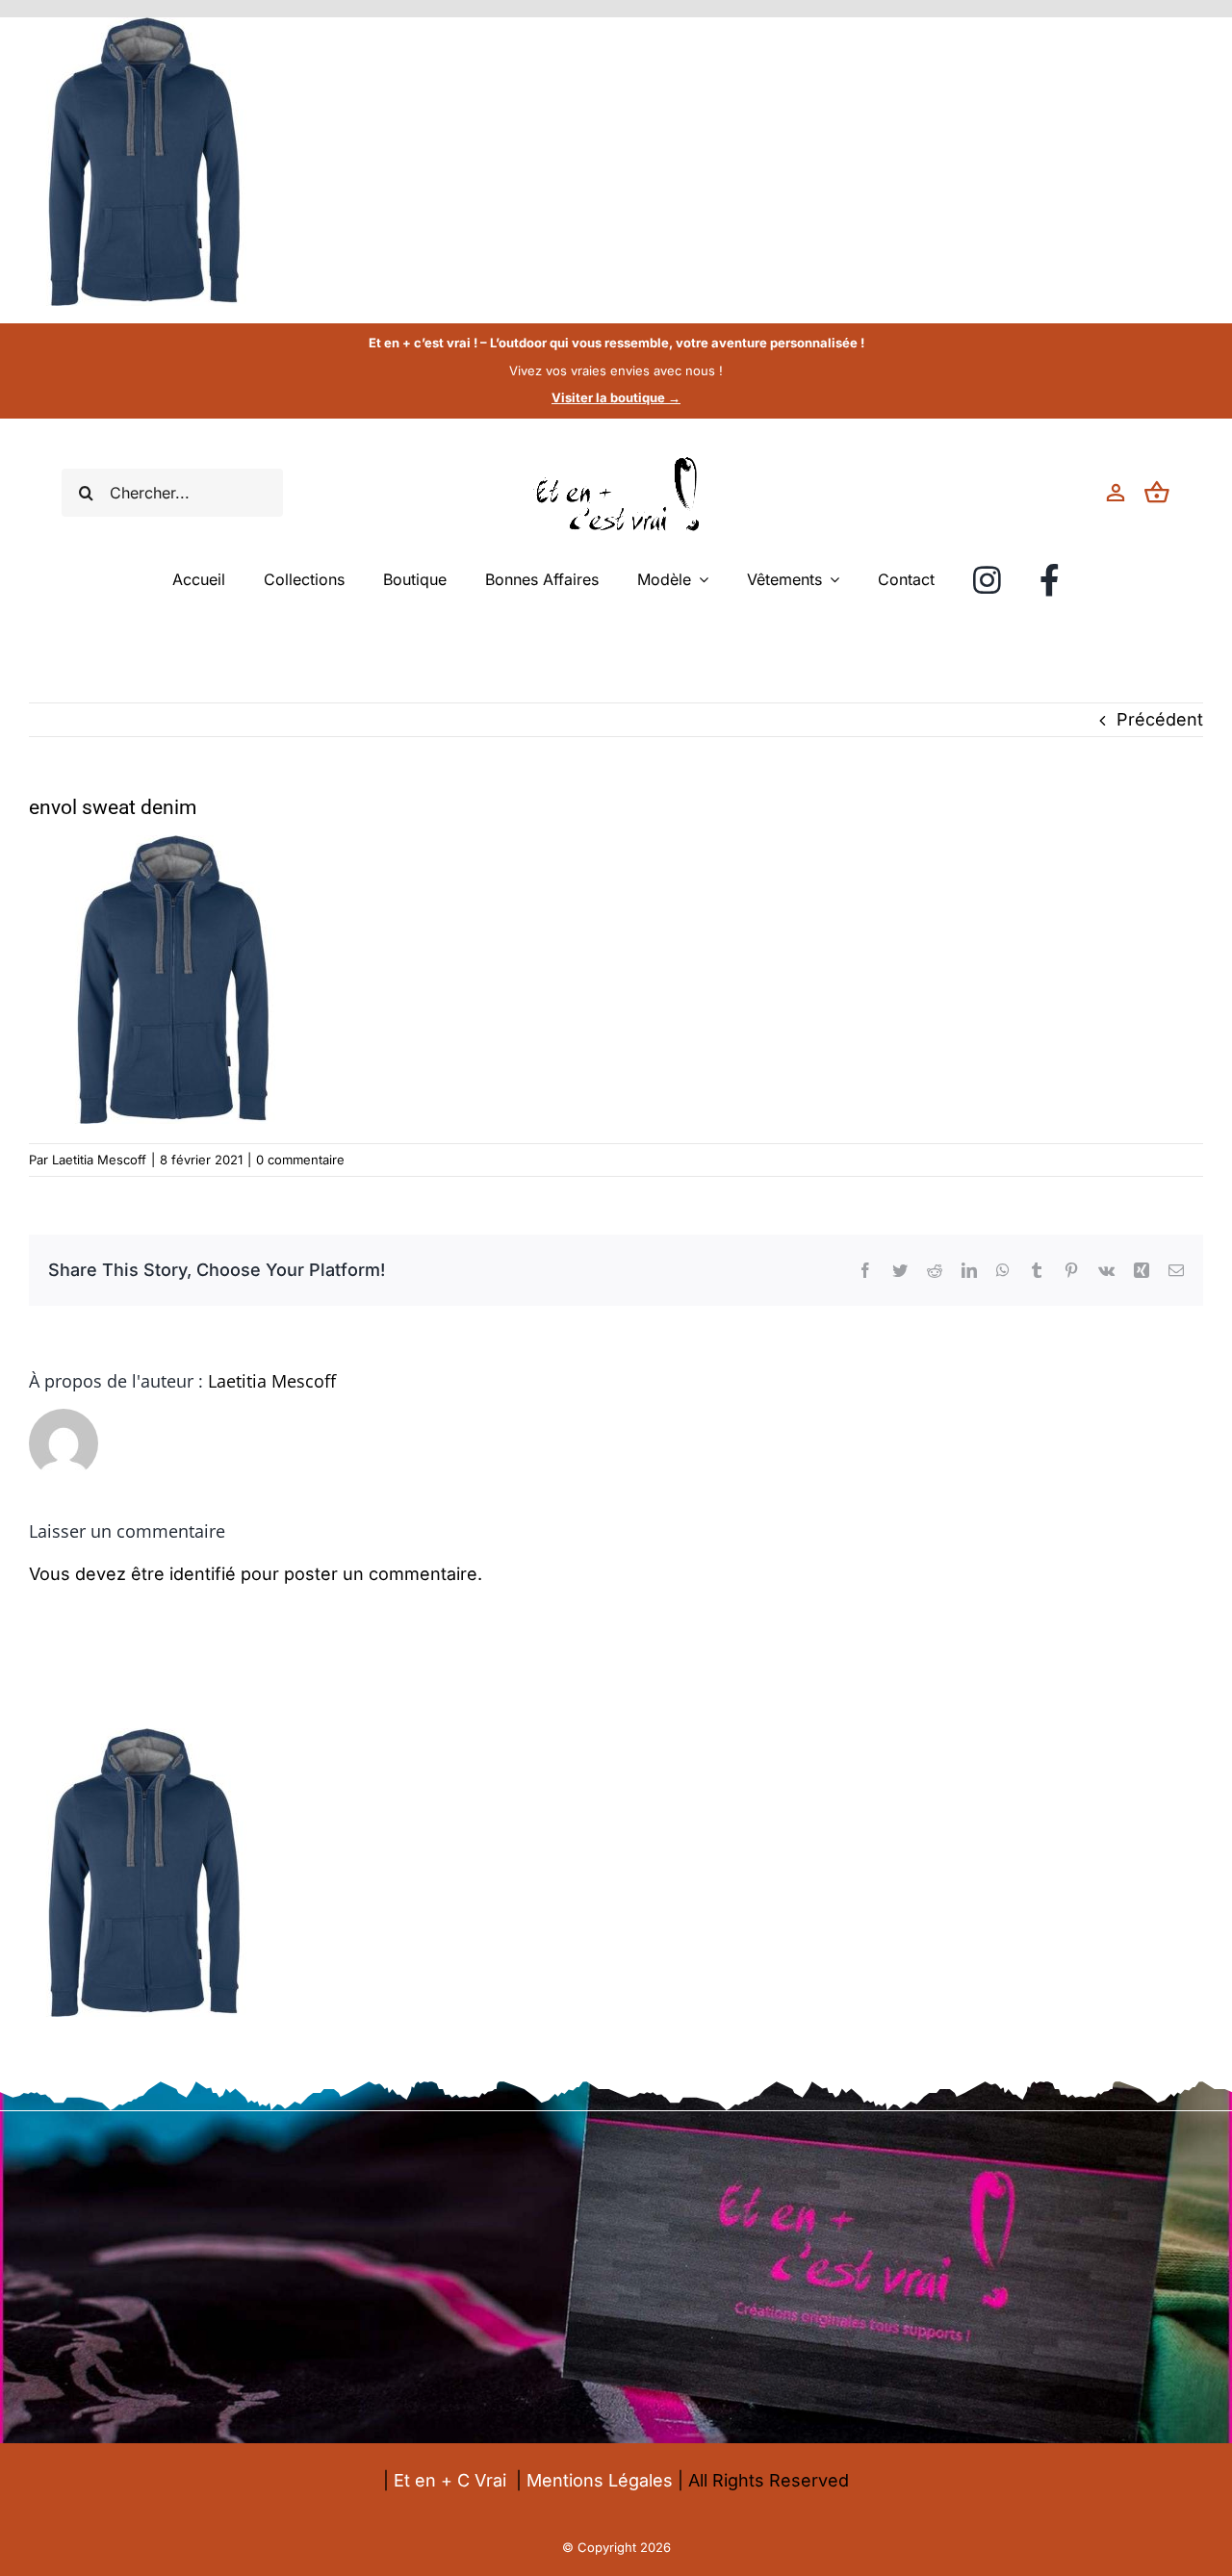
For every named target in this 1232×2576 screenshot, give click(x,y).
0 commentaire (300, 1160)
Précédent (1160, 719)
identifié (203, 1574)
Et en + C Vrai (450, 2480)
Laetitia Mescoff (99, 1160)
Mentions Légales (600, 2480)
